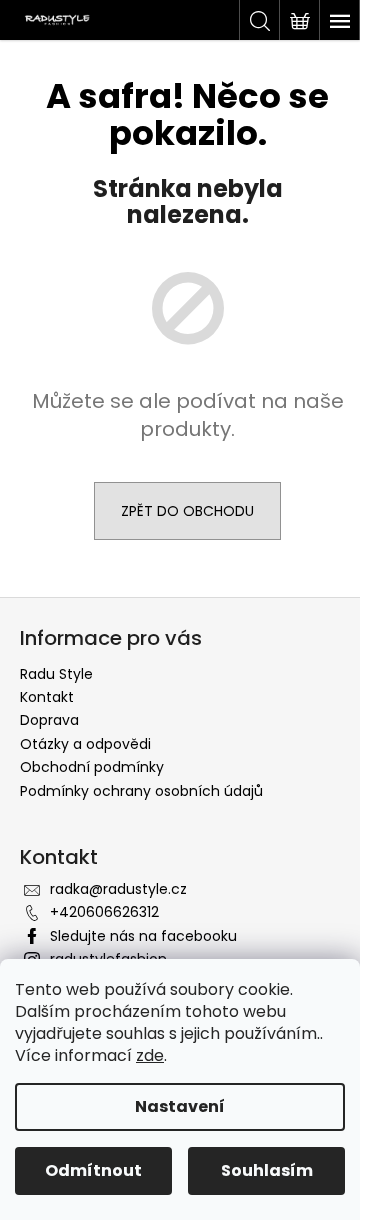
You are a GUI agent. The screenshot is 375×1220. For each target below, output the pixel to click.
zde (150, 1055)
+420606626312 (104, 912)
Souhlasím (267, 1170)
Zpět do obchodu (187, 511)
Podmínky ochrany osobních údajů (141, 791)
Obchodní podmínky (92, 767)
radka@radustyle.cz (118, 889)
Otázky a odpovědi (85, 744)
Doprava (49, 720)
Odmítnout (93, 1170)
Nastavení (180, 1106)
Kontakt (47, 697)
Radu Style (56, 674)
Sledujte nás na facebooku (143, 936)
